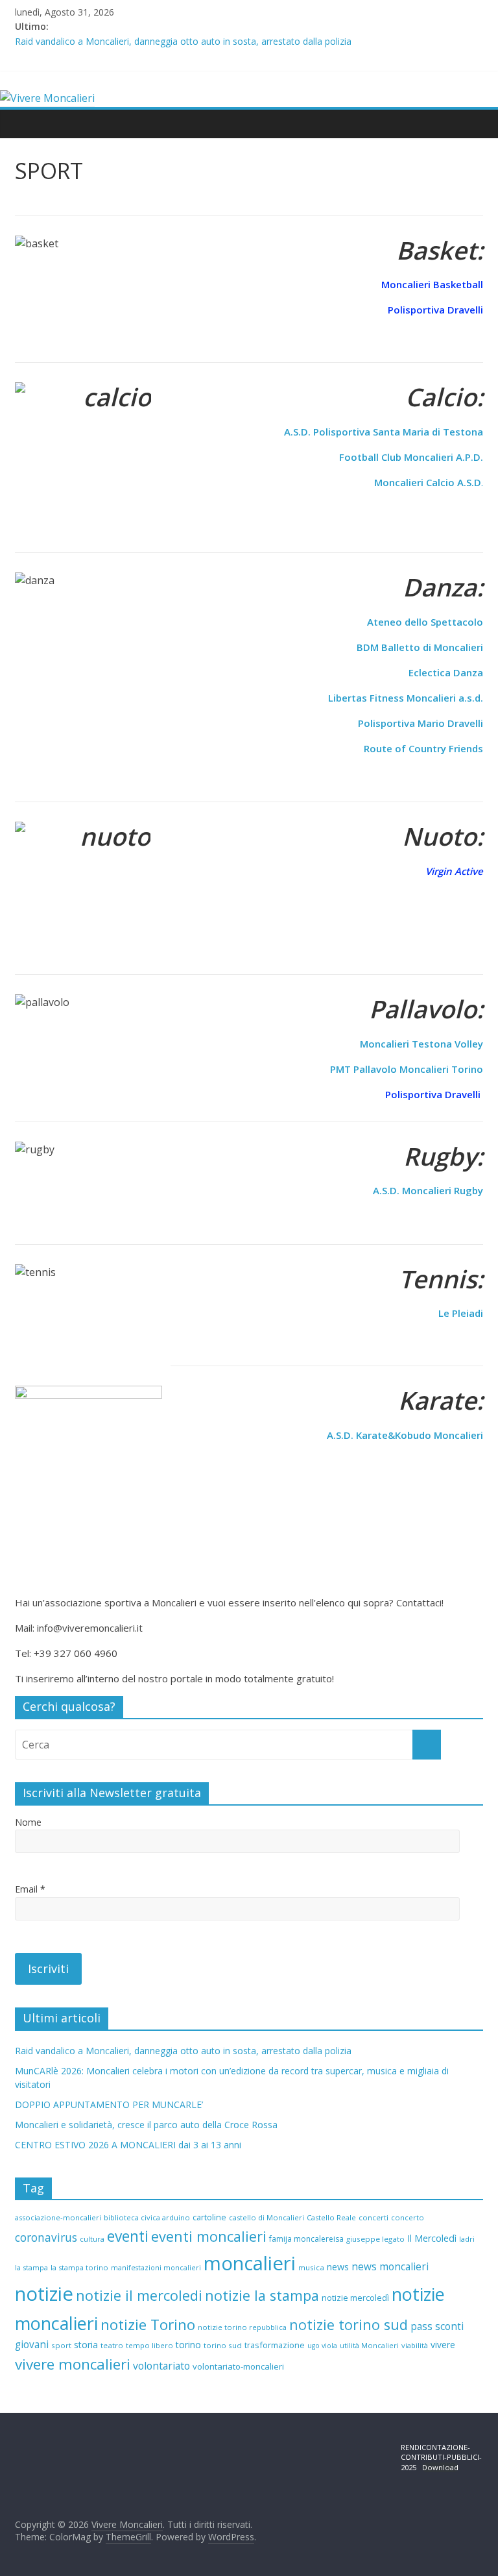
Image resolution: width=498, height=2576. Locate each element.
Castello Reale (331, 2217)
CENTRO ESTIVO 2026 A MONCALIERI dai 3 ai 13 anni (128, 2145)
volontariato (161, 2366)
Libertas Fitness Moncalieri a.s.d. (406, 698)
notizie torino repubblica (242, 2327)
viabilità (415, 2345)
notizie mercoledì (355, 2298)
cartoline (209, 2217)
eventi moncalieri (209, 2236)
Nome (28, 1822)
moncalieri (250, 2263)
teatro (112, 2345)
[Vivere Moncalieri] (47, 98)
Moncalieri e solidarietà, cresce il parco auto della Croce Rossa (146, 2125)
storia (86, 2345)
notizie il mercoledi (139, 2295)
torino (188, 2345)
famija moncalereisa (306, 2239)
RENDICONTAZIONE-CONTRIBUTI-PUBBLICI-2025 (441, 2457)
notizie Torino (148, 2325)
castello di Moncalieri (267, 2217)
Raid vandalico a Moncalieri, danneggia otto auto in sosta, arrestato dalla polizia (183, 41)
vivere (443, 2345)
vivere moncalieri (73, 2364)
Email (30, 1889)
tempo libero (149, 2345)
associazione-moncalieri (58, 2217)
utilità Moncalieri (369, 2345)
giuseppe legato (375, 2239)
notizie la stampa (262, 2295)
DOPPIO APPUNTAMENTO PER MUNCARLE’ (109, 2104)
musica (311, 2267)
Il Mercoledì (432, 2238)
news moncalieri (390, 2267)
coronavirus (46, 2238)
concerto (408, 2217)
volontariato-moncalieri (238, 2366)
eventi (128, 2236)
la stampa (31, 2267)
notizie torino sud (349, 2325)
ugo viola (322, 2346)
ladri (467, 2239)
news (338, 2267)
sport (61, 2345)
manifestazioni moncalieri (156, 2268)
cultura (92, 2239)
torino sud (223, 2345)
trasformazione (275, 2345)
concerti (373, 2217)
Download (440, 2467)
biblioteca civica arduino (147, 2217)
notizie (44, 2294)
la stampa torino (79, 2267)
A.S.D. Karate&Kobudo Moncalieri (405, 1435)
